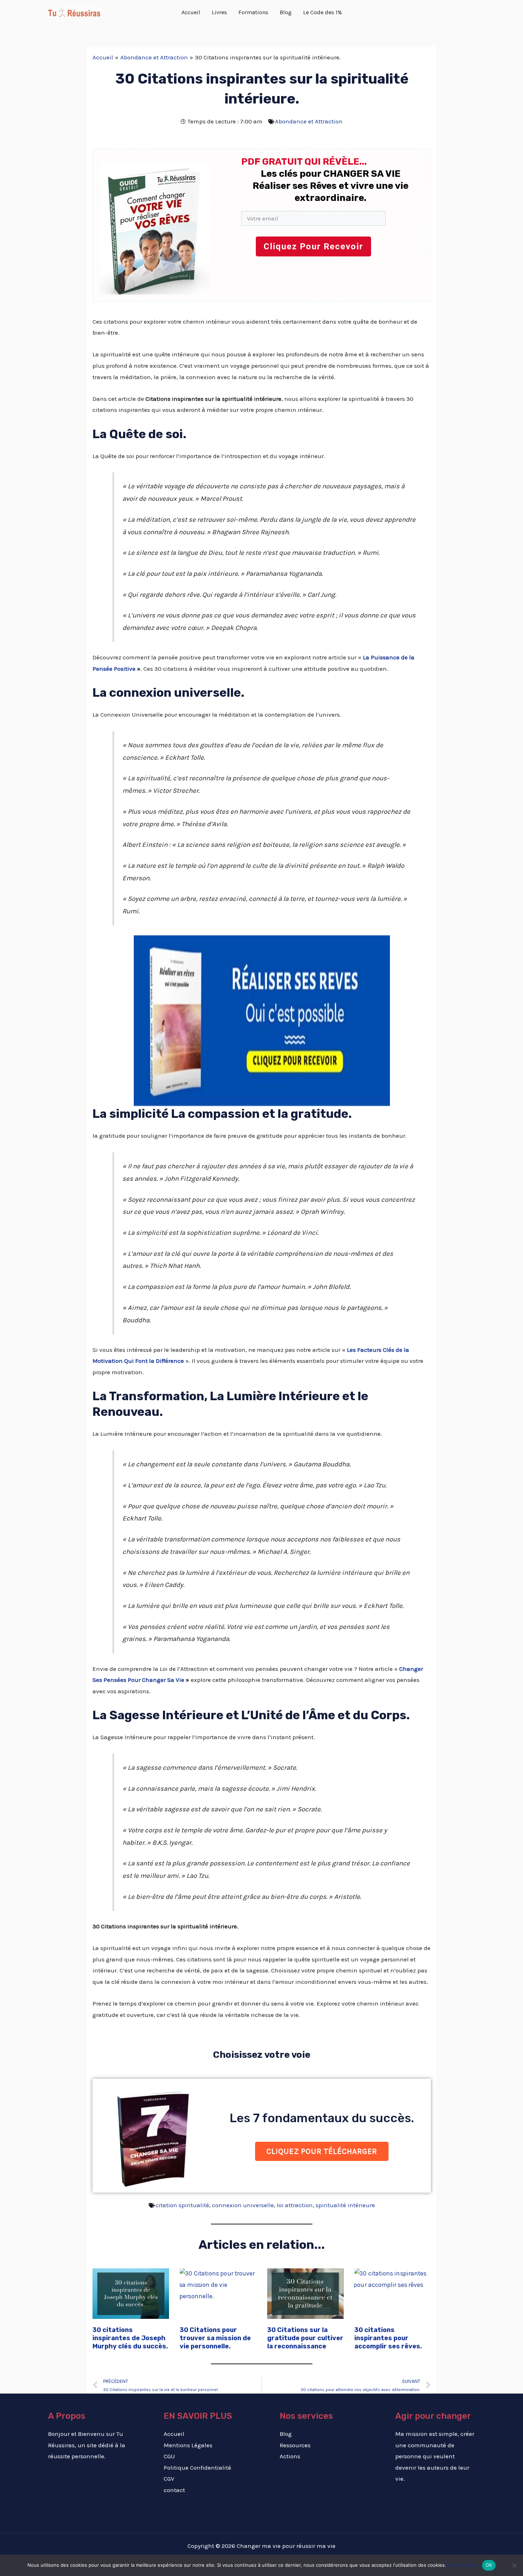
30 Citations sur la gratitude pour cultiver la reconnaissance (305, 2338)
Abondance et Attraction (309, 121)
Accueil (174, 2434)
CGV (169, 2479)
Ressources (295, 2445)
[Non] (514, 2565)
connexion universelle (243, 2205)
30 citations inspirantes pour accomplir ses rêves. (388, 2338)
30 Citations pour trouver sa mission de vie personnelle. (215, 2338)
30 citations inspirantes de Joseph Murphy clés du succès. (130, 2338)
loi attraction (295, 2205)
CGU (169, 2456)
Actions (290, 2456)
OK (489, 2565)
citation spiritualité (182, 2205)
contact (174, 2490)
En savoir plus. (462, 2565)
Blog (286, 2434)
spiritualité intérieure (345, 2205)
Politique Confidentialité (197, 2468)
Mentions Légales (188, 2445)
